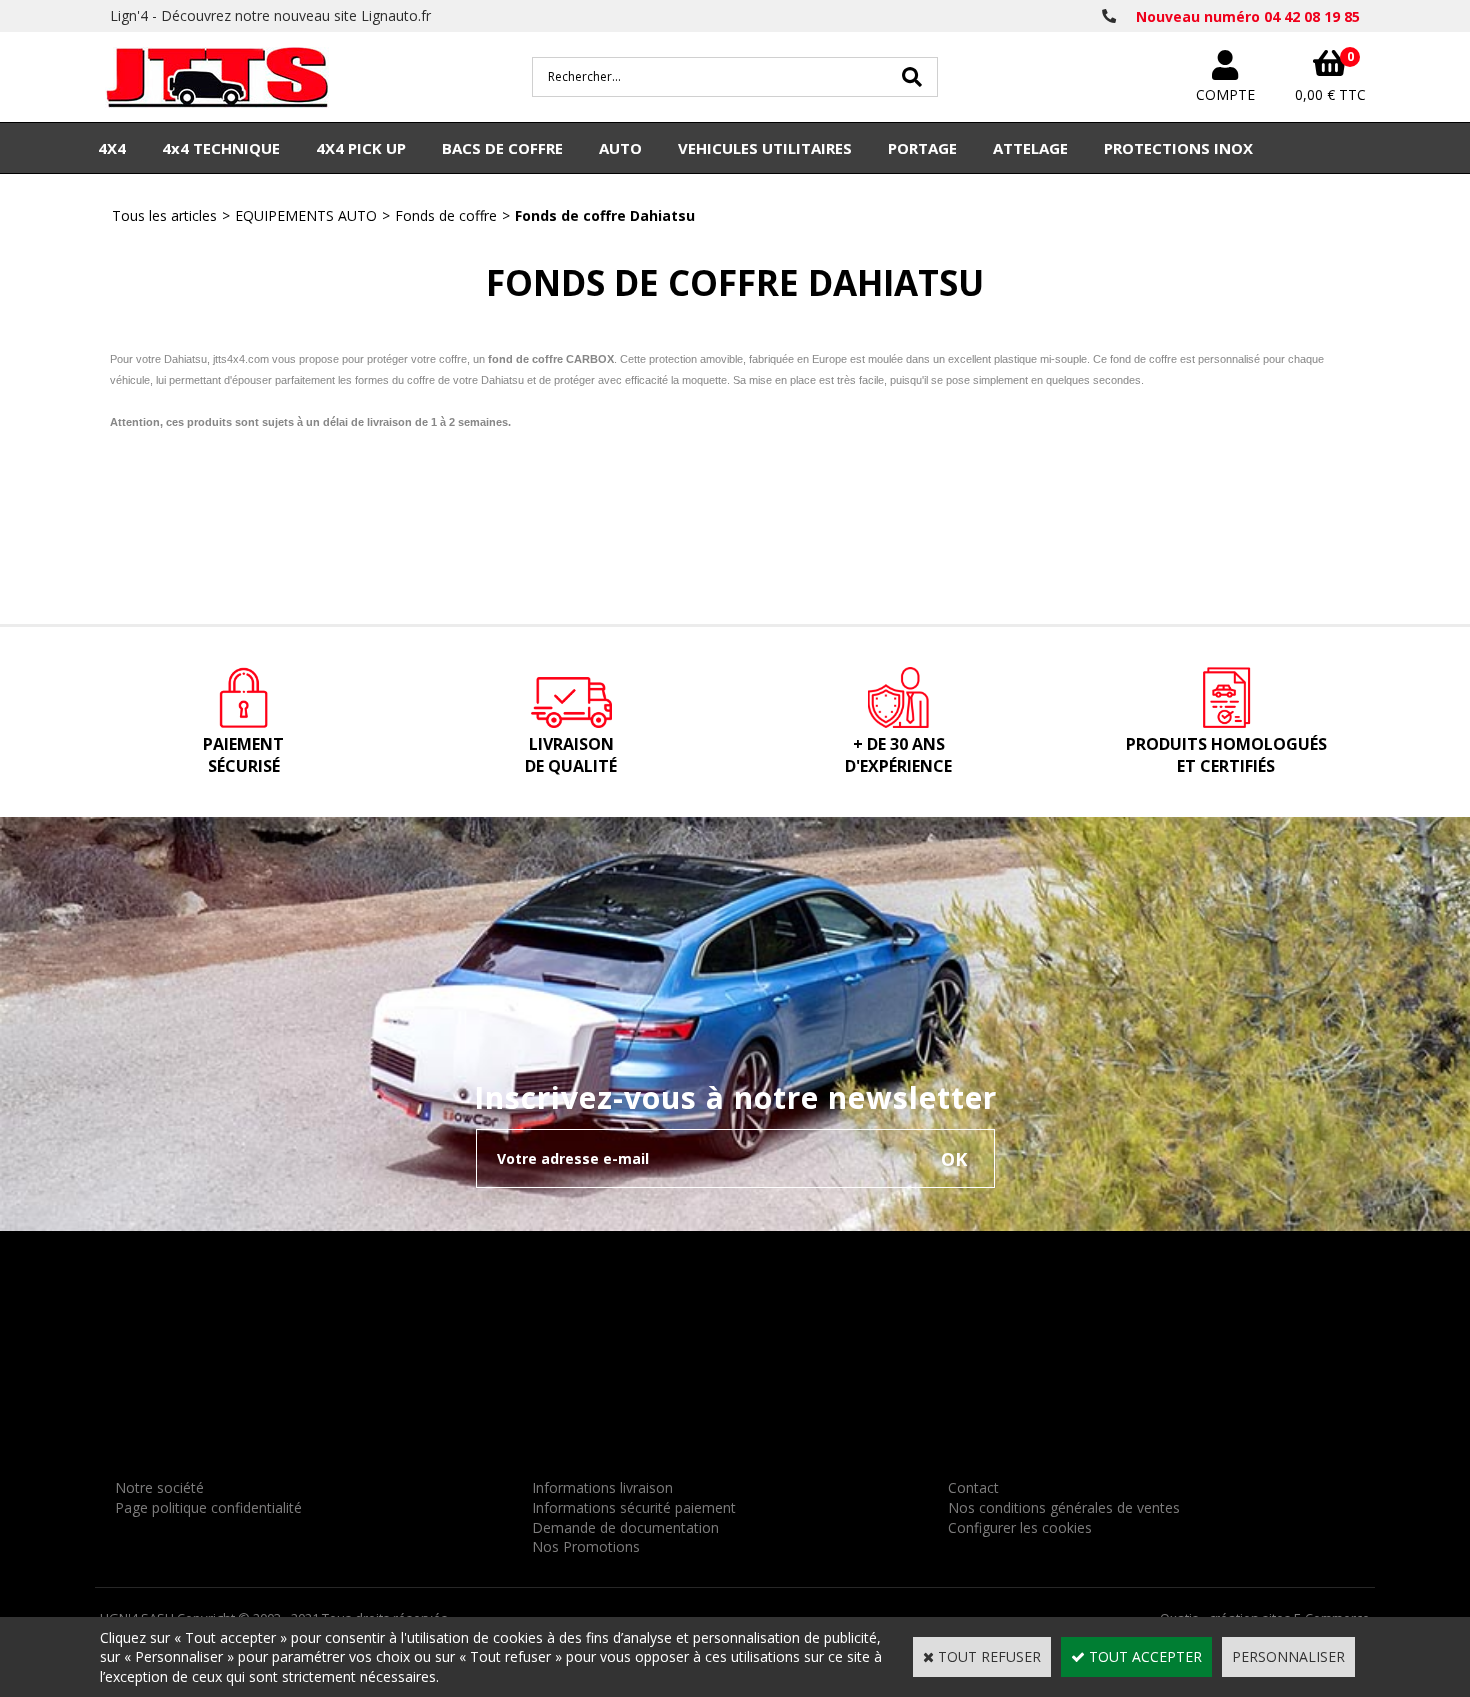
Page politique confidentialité (208, 1507)
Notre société (159, 1487)
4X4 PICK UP (361, 148)
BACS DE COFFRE (502, 148)
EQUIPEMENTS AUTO (306, 215)
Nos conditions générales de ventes (1064, 1507)
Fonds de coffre (446, 215)
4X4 (112, 148)
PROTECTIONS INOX (1178, 148)
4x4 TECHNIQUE (221, 148)
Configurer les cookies (1020, 1527)
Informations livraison (602, 1487)
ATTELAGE (1030, 148)
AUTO (620, 148)
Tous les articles (164, 215)
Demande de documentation (625, 1527)
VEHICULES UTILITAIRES (765, 148)
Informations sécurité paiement (634, 1507)
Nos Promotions (586, 1546)
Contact (973, 1487)
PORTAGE (922, 148)
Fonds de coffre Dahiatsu (605, 215)
